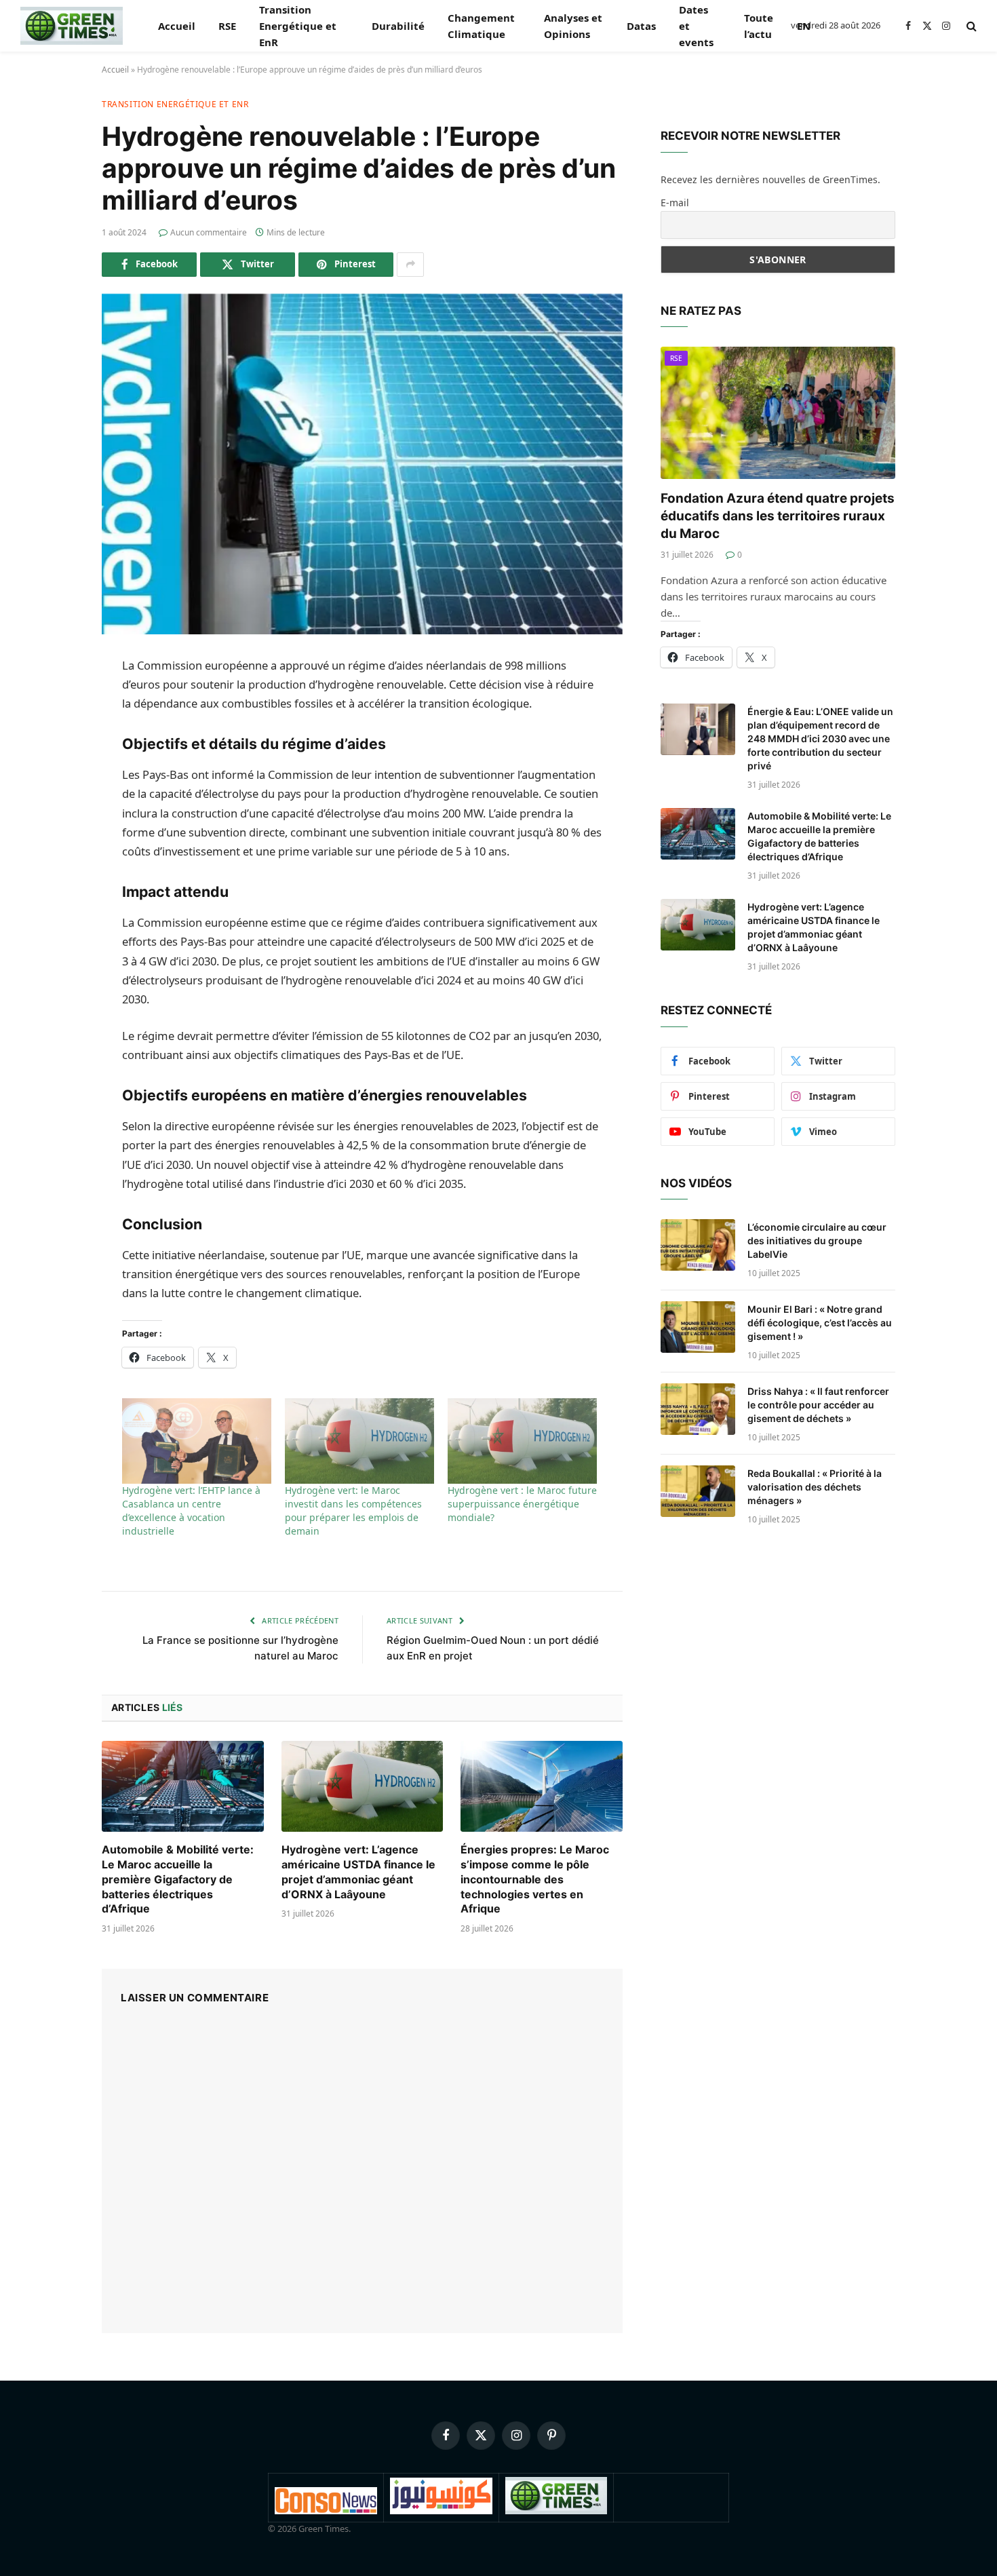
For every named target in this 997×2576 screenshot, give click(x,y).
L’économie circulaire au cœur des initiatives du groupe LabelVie (817, 1241)
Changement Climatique (481, 26)
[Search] (970, 26)
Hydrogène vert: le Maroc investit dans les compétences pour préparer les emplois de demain (353, 1511)
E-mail (675, 203)
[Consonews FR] (326, 2511)
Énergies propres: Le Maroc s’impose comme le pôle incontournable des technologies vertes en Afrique (535, 1879)
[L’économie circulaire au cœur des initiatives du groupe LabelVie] (698, 1245)
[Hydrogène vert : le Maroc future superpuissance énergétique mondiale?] (522, 1441)
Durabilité (398, 26)
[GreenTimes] (556, 2511)
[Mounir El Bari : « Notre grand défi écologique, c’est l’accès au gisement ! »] (698, 1327)
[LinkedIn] (54, 770)
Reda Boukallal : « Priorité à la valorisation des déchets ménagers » (815, 1487)
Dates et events (696, 26)
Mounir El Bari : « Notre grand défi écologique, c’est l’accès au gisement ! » (820, 1323)
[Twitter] (54, 735)
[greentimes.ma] (72, 26)
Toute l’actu (759, 26)
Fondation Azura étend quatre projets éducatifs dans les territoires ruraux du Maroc (778, 516)
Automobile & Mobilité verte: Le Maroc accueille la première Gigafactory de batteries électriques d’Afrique (178, 1879)
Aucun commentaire (209, 232)
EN (804, 26)
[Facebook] (54, 701)
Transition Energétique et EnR (298, 26)
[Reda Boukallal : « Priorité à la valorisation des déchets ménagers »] (698, 1491)
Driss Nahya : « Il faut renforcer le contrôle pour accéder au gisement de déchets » (818, 1405)
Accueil (177, 26)
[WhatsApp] (54, 839)
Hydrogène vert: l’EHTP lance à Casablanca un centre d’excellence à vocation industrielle (191, 1511)
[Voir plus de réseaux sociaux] (410, 265)
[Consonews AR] (441, 2511)
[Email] (54, 874)
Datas (641, 26)
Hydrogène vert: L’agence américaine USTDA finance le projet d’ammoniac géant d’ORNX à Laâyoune (358, 1871)
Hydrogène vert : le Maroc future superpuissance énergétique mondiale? (522, 1504)
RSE (227, 26)
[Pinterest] (54, 805)
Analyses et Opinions (573, 26)
